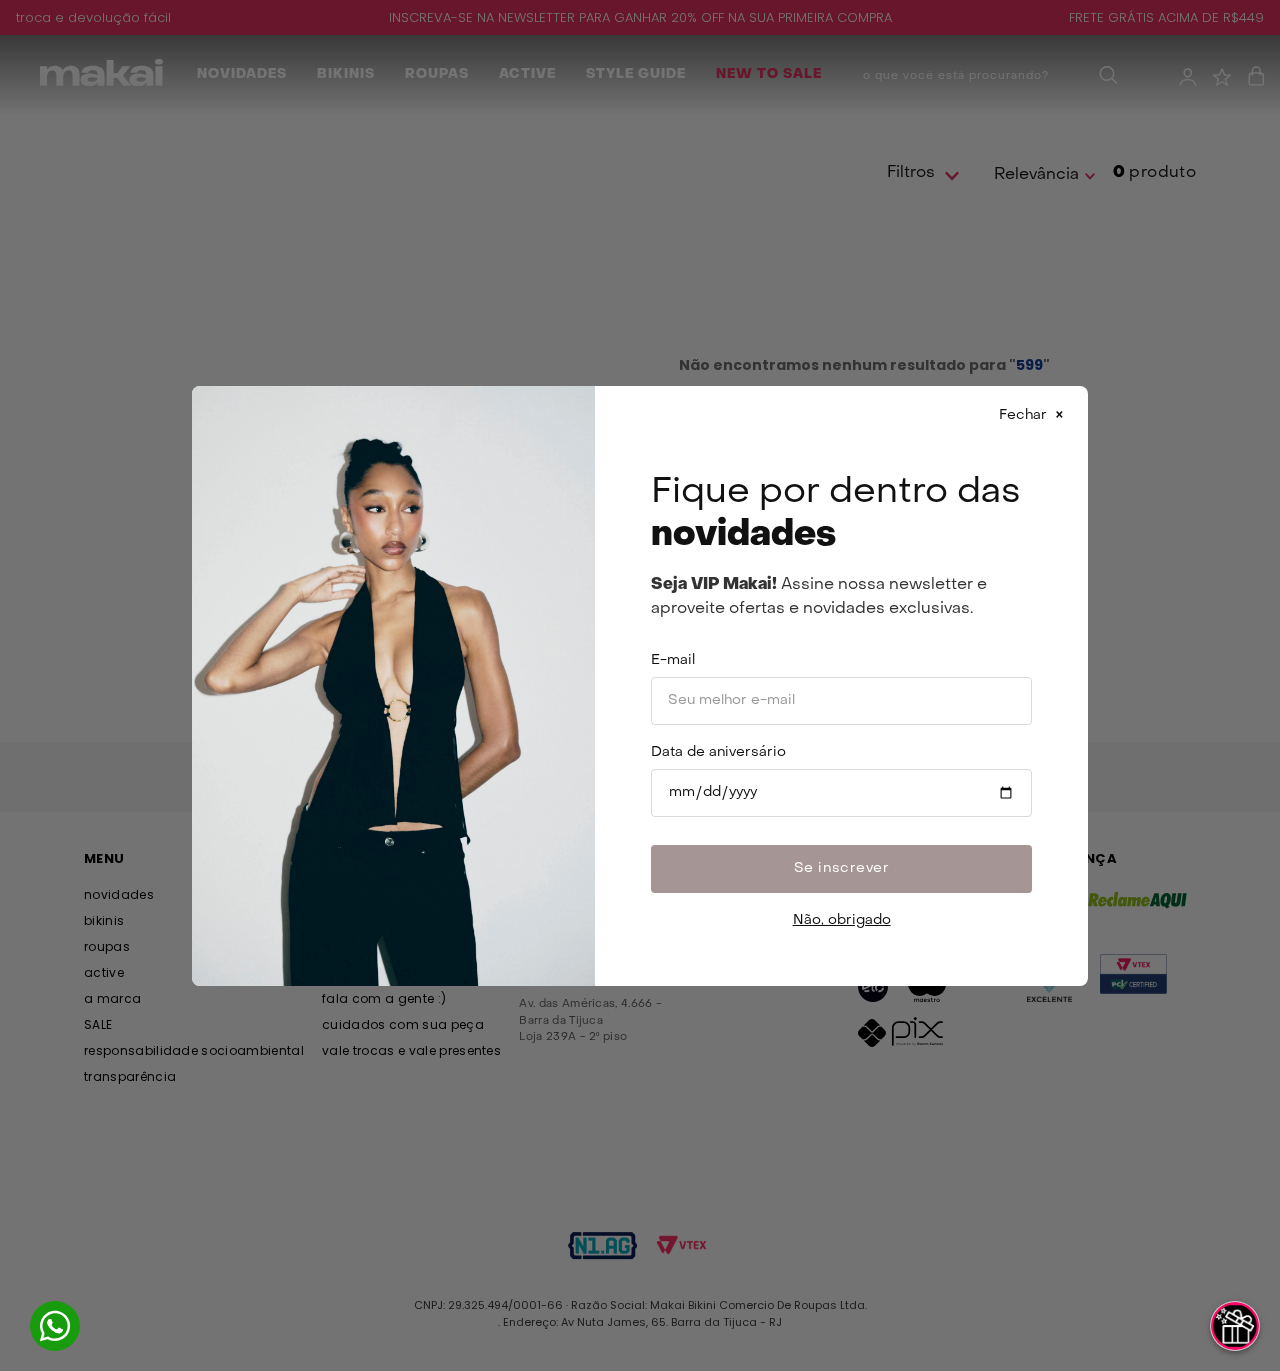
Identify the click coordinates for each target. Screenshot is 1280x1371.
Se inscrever (842, 868)
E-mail (673, 660)
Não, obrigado (842, 920)
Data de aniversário (718, 752)
